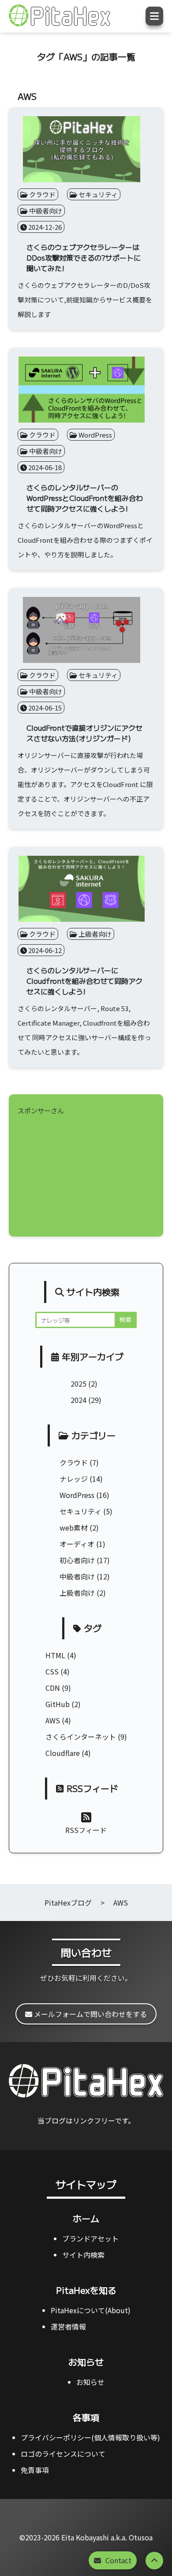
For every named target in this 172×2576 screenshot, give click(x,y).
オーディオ (77, 1544)
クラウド (74, 1462)
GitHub (58, 1704)
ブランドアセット (90, 2238)
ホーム (86, 2218)
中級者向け (77, 1576)
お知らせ (86, 2362)
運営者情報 (68, 2326)
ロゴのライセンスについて (63, 2454)
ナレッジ (74, 1479)
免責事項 (35, 2470)
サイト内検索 (83, 2255)
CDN (53, 1688)
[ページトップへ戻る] (154, 2561)
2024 (79, 1400)
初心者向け (77, 1560)
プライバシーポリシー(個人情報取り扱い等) (90, 2437)
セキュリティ (80, 1511)
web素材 (74, 1527)
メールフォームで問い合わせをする (90, 2014)
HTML (55, 1655)
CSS (52, 1671)
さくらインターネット (81, 1737)
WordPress (77, 1495)
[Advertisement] (86, 1173)
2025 (79, 1384)
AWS (53, 1720)
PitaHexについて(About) (91, 2310)
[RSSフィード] (86, 1816)
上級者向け (77, 1593)
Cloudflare (63, 1753)
